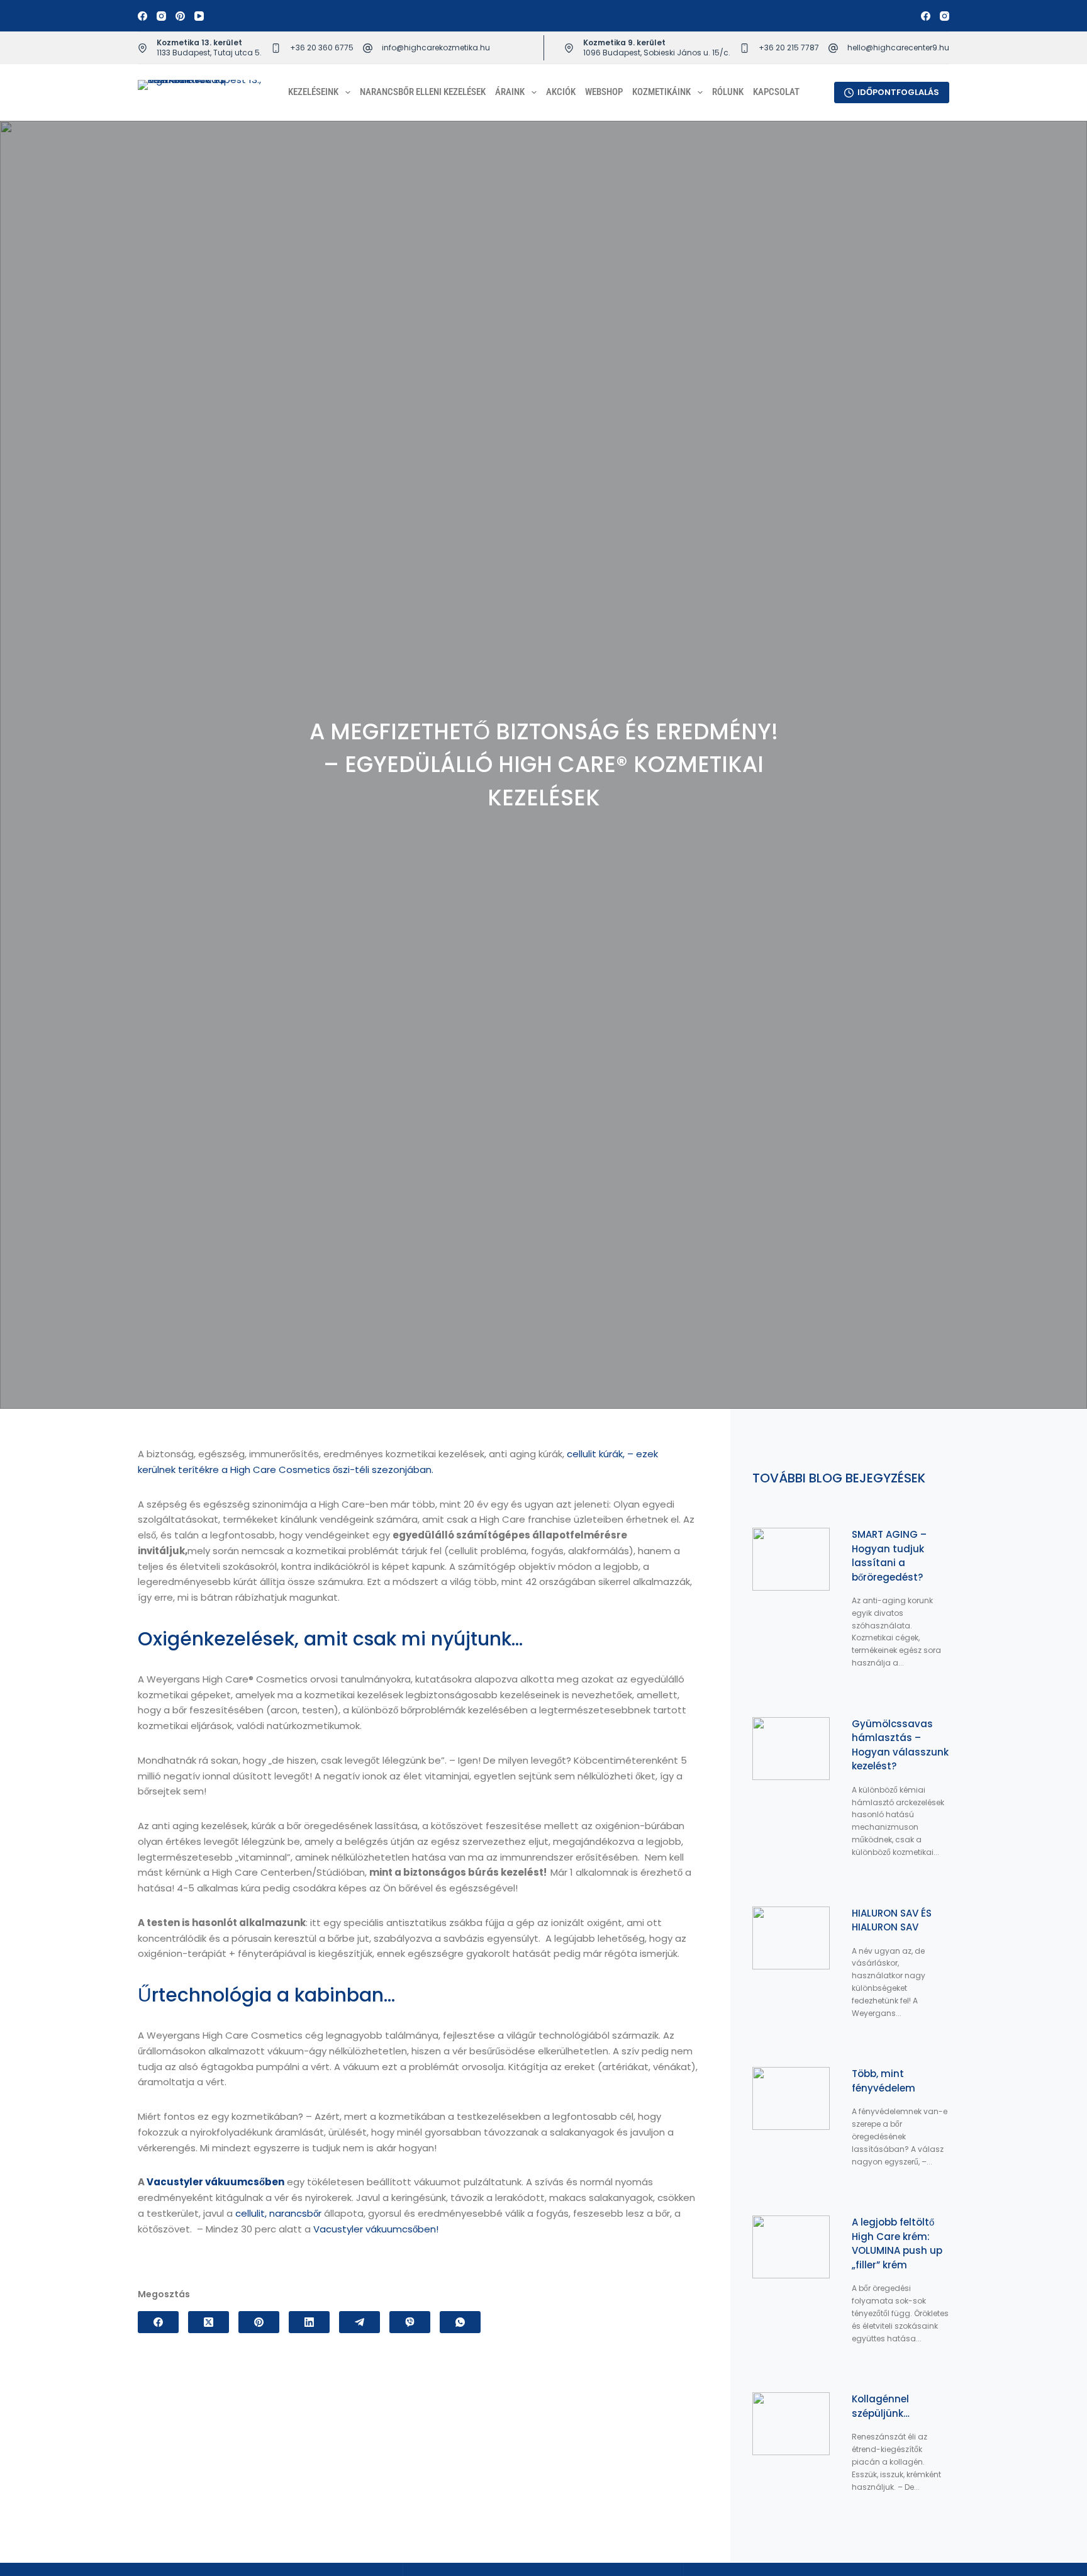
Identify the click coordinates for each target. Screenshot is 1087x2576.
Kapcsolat (776, 92)
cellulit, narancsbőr (278, 2213)
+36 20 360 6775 (322, 48)
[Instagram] (161, 16)
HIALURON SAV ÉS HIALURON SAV (892, 1920)
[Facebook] (142, 16)
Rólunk (728, 92)
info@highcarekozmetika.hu (436, 48)
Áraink (510, 92)
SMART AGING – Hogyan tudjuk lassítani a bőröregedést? (889, 1556)
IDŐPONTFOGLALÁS (898, 92)
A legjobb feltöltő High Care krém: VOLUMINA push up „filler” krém (897, 2243)
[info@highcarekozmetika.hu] (368, 48)
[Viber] (410, 2322)
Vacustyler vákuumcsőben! (376, 2229)
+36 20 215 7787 (789, 48)
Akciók (561, 92)
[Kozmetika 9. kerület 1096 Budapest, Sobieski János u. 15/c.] (569, 48)
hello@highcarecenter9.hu (898, 48)
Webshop (604, 92)
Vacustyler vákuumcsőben (215, 2182)
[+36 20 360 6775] (276, 48)
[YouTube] (199, 16)
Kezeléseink (313, 92)
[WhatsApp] (460, 2322)
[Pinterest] (180, 16)
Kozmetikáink (661, 92)
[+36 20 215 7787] (744, 48)
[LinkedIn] (309, 2322)
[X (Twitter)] (209, 2322)
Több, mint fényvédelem (884, 2081)
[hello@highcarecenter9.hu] (833, 48)
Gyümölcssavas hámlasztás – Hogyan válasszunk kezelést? (900, 1745)
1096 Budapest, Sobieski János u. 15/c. (657, 53)
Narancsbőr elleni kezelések (423, 92)
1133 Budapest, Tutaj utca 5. (209, 53)
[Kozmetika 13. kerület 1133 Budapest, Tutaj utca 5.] (142, 48)
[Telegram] (360, 2322)
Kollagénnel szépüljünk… (881, 2406)
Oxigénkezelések (216, 1639)
